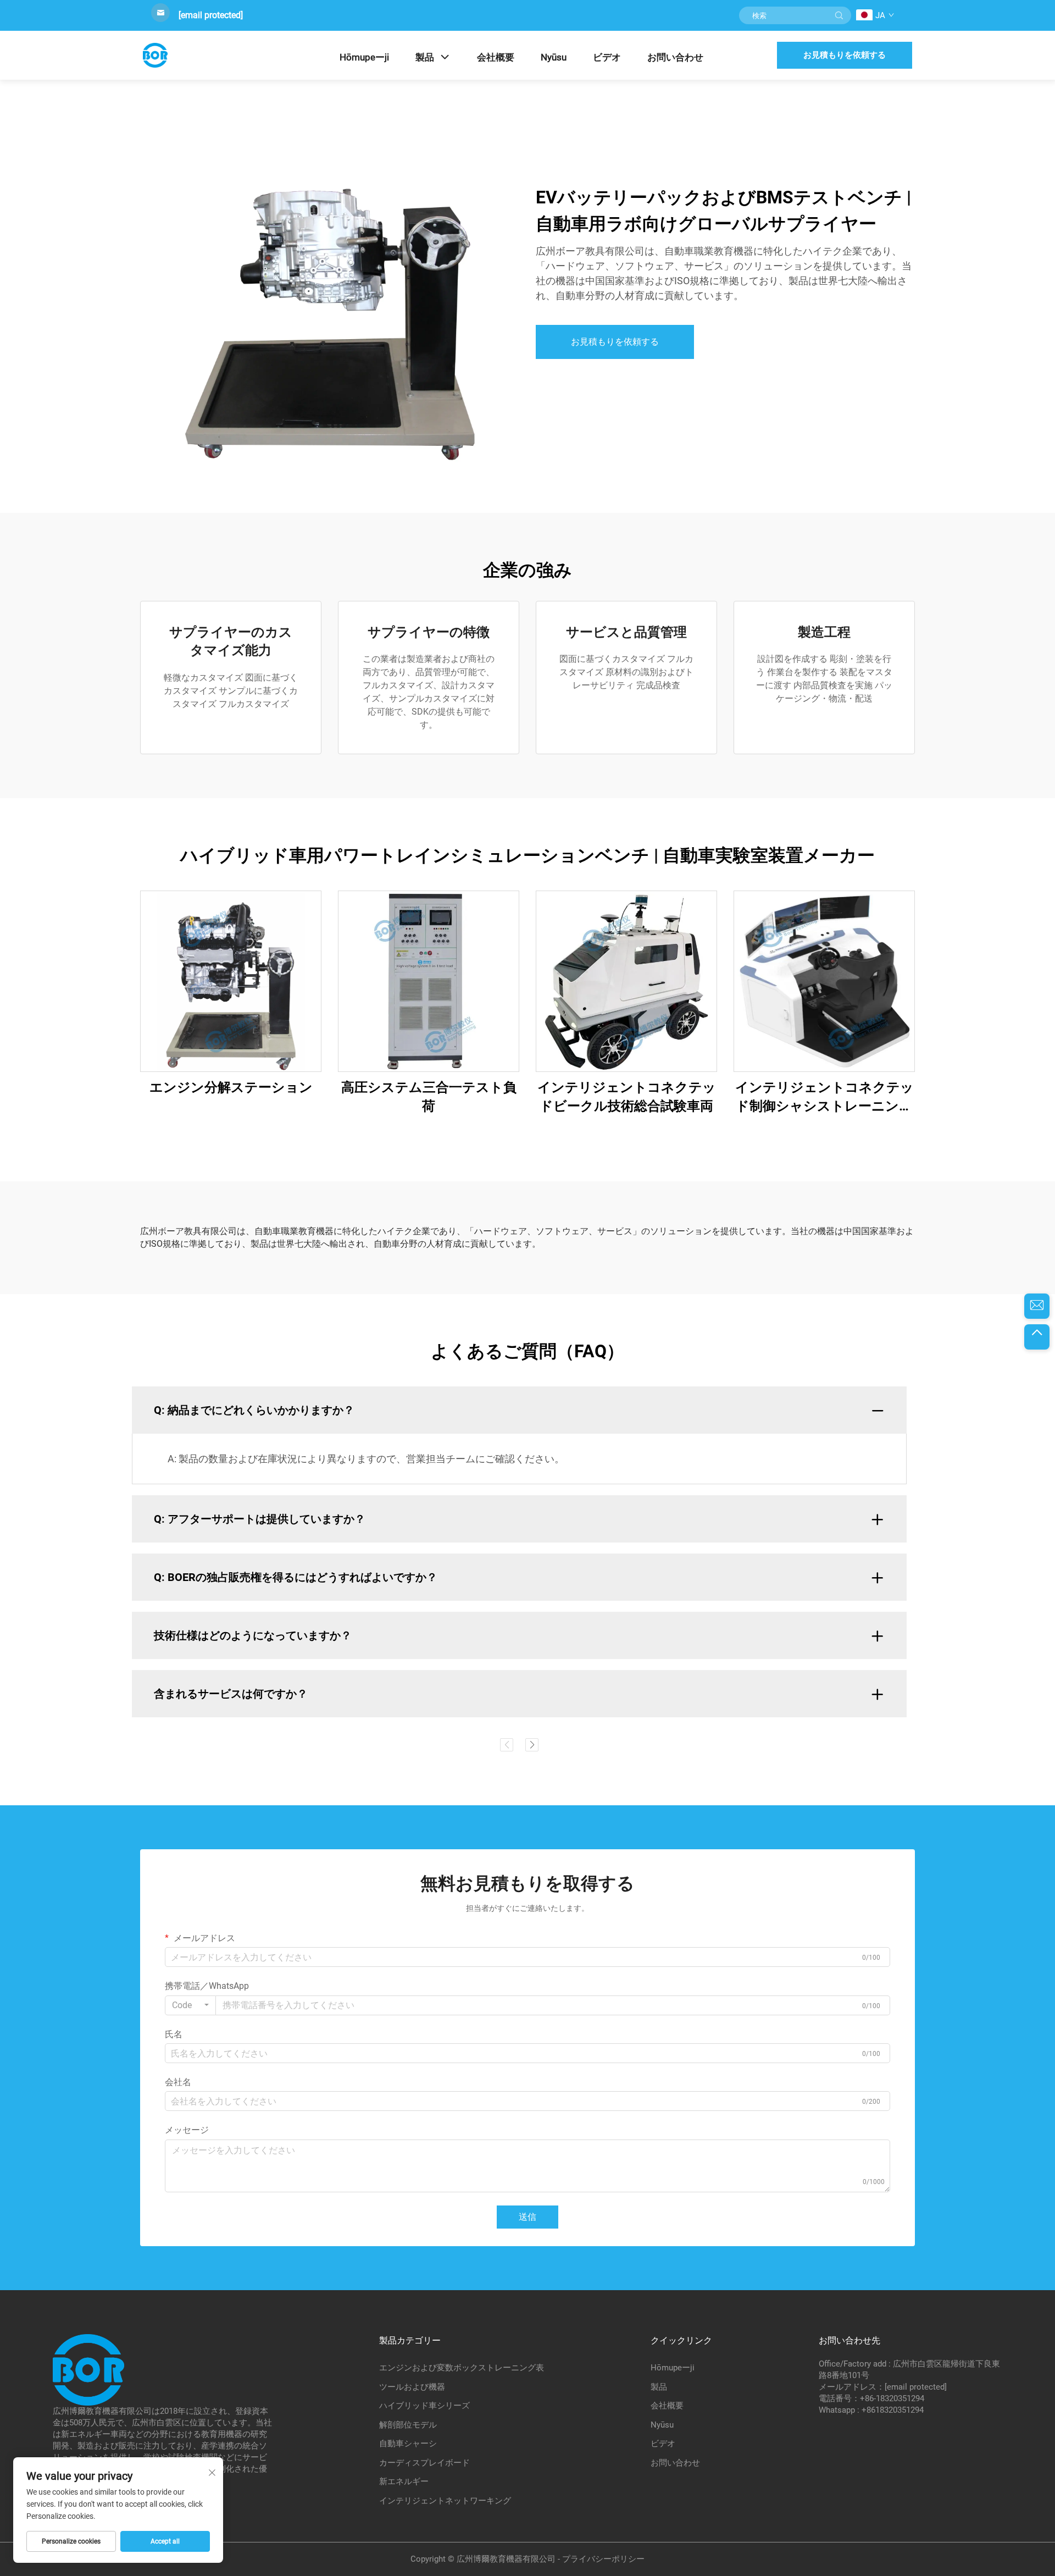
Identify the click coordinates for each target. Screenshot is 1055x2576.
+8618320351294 (893, 2410)
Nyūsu (554, 57)
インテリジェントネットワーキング (445, 2501)
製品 (425, 57)
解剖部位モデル (408, 2425)
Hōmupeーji (364, 57)
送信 (527, 2217)
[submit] (839, 15)
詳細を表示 (231, 981)
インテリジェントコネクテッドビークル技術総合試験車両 (627, 1097)
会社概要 (496, 57)
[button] (507, 1745)
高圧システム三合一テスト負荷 (429, 1097)
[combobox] (190, 2005)
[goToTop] (1037, 1337)
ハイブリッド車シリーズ (424, 2406)
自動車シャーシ (408, 2444)
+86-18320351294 (892, 2398)
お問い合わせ (675, 57)
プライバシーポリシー (603, 2559)
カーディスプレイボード (424, 2463)
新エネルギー (404, 2481)
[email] (1037, 1306)
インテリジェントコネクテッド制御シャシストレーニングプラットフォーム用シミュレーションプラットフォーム (824, 1098)
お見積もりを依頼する (845, 55)
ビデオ (607, 57)
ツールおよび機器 (412, 2387)
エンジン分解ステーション (231, 1087)
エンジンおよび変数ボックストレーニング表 (462, 2368)
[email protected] (211, 15)
